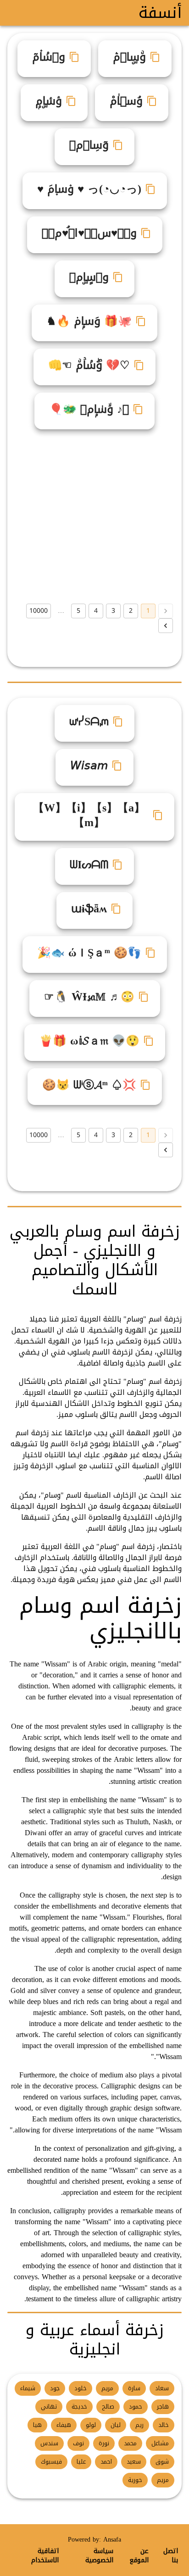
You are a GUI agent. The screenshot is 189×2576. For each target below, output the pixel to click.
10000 (39, 611)
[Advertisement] (94, 516)
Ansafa (112, 2540)
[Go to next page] (166, 626)
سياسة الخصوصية (99, 2556)
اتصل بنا (171, 2556)
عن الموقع (139, 2556)
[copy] (155, 57)
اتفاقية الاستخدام (45, 2556)
